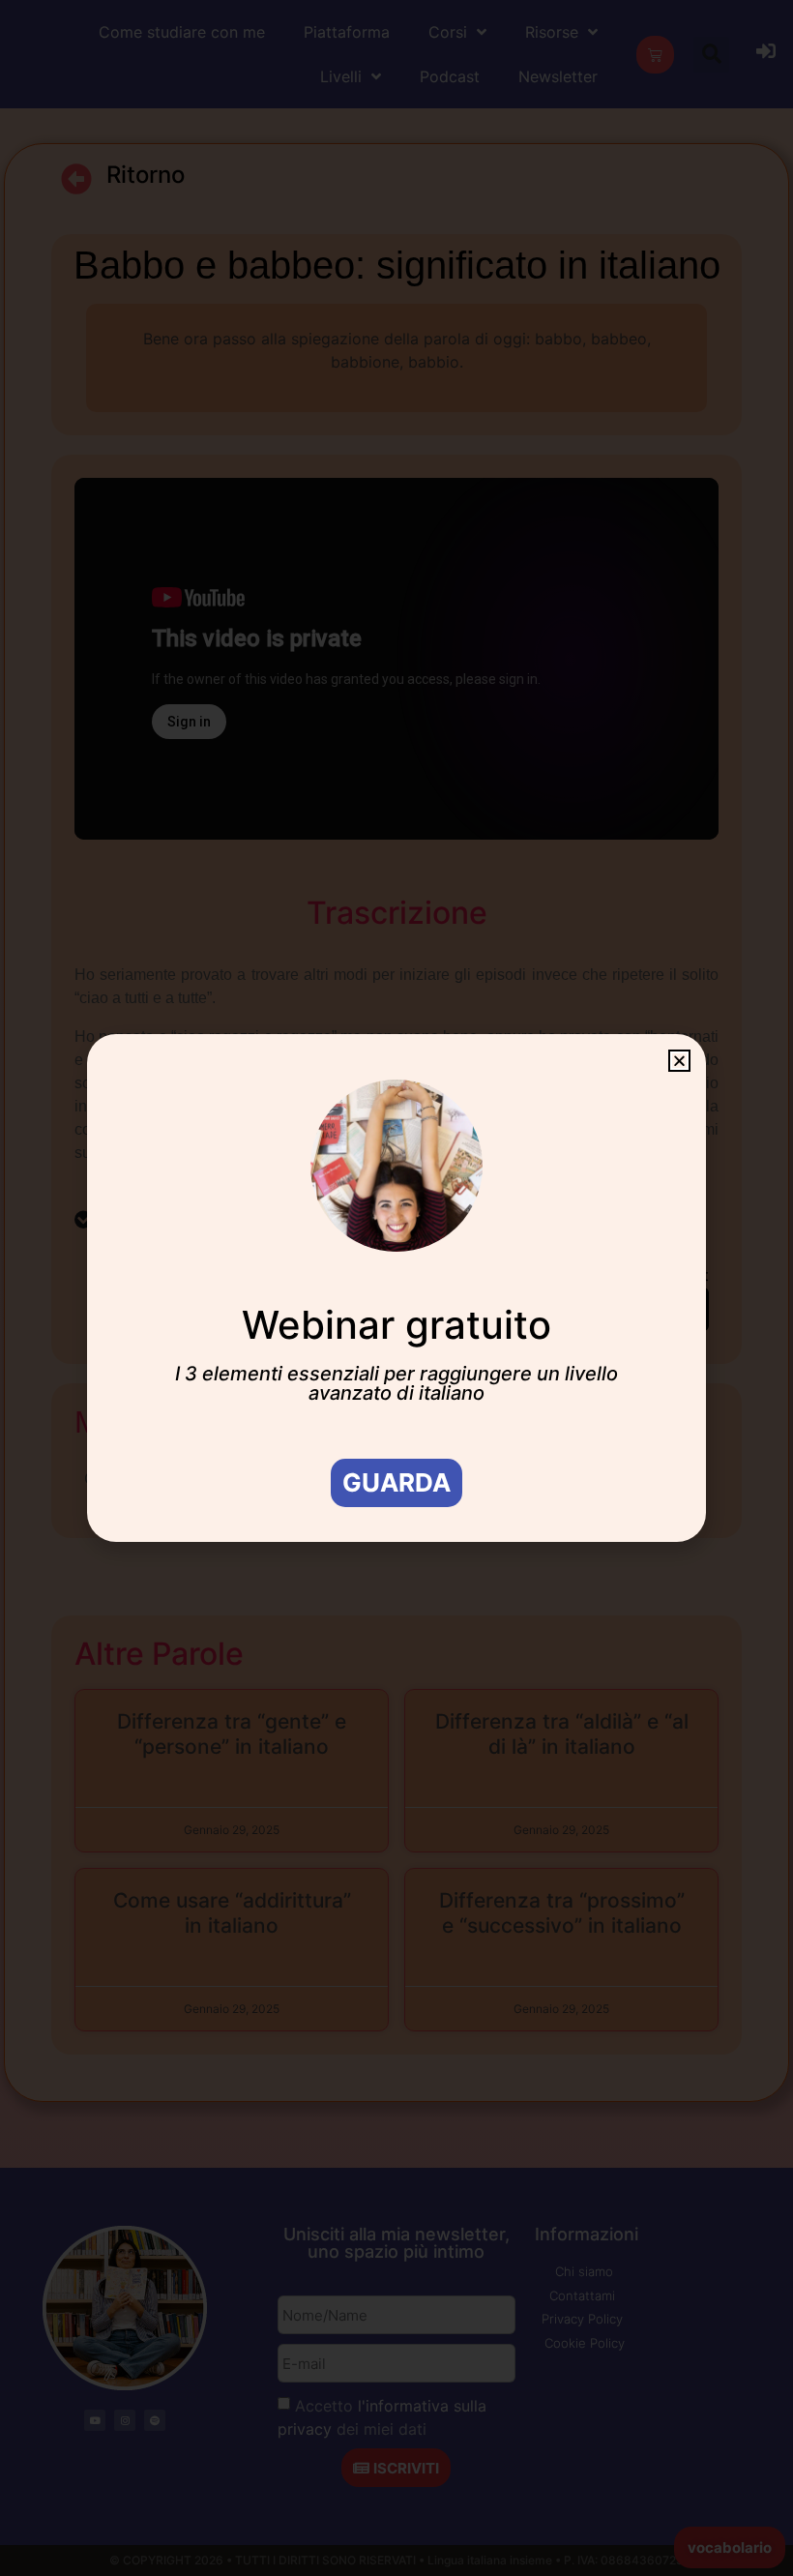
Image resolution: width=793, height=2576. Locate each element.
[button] (679, 1061)
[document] (396, 1288)
